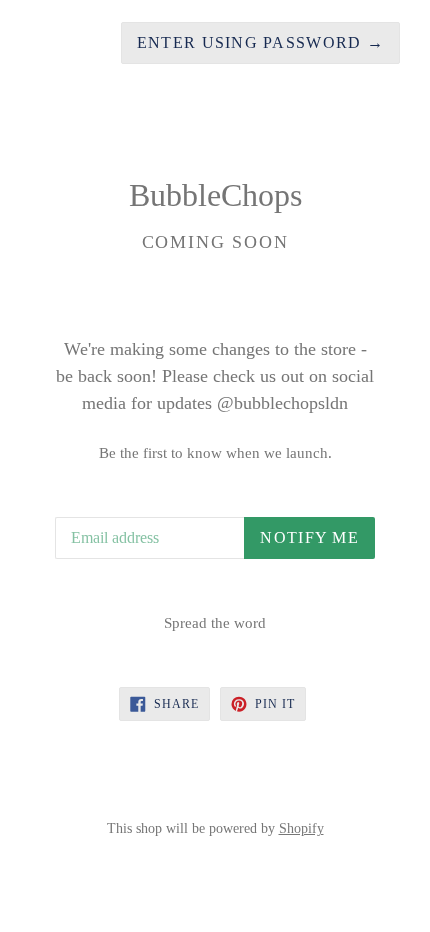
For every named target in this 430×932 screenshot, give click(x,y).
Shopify (301, 828)
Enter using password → (260, 42)
